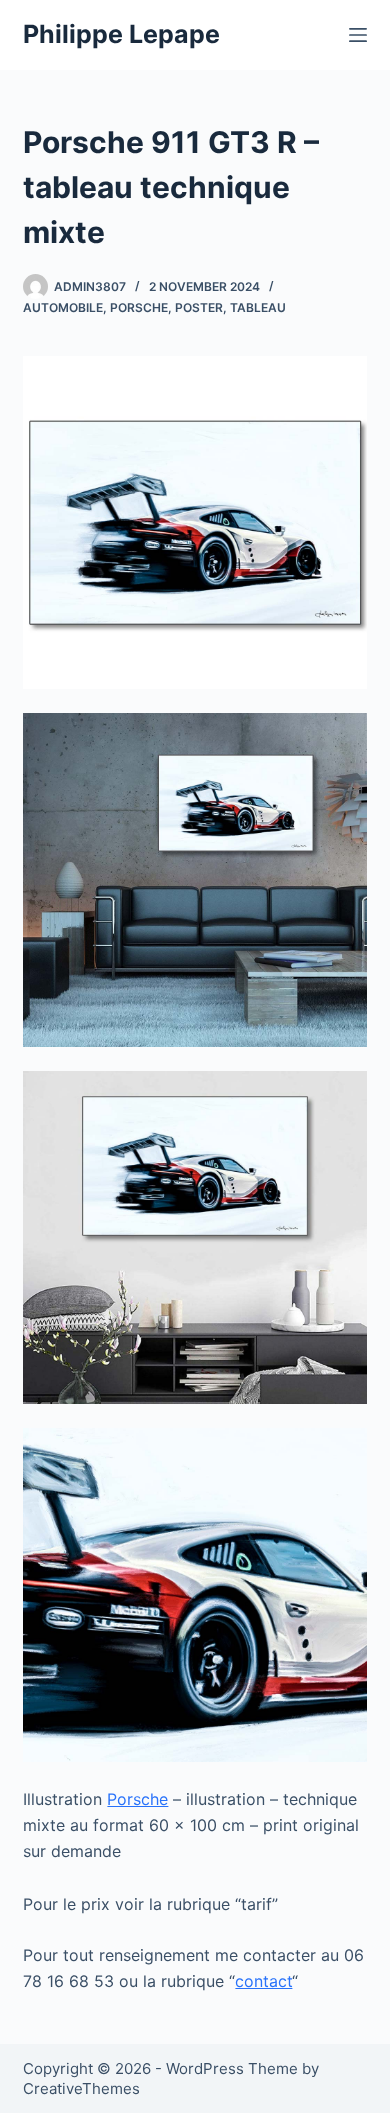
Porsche (139, 307)
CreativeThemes (81, 2088)
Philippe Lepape (121, 34)
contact (263, 1981)
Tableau (258, 307)
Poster (199, 307)
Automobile (63, 307)
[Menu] (358, 35)
